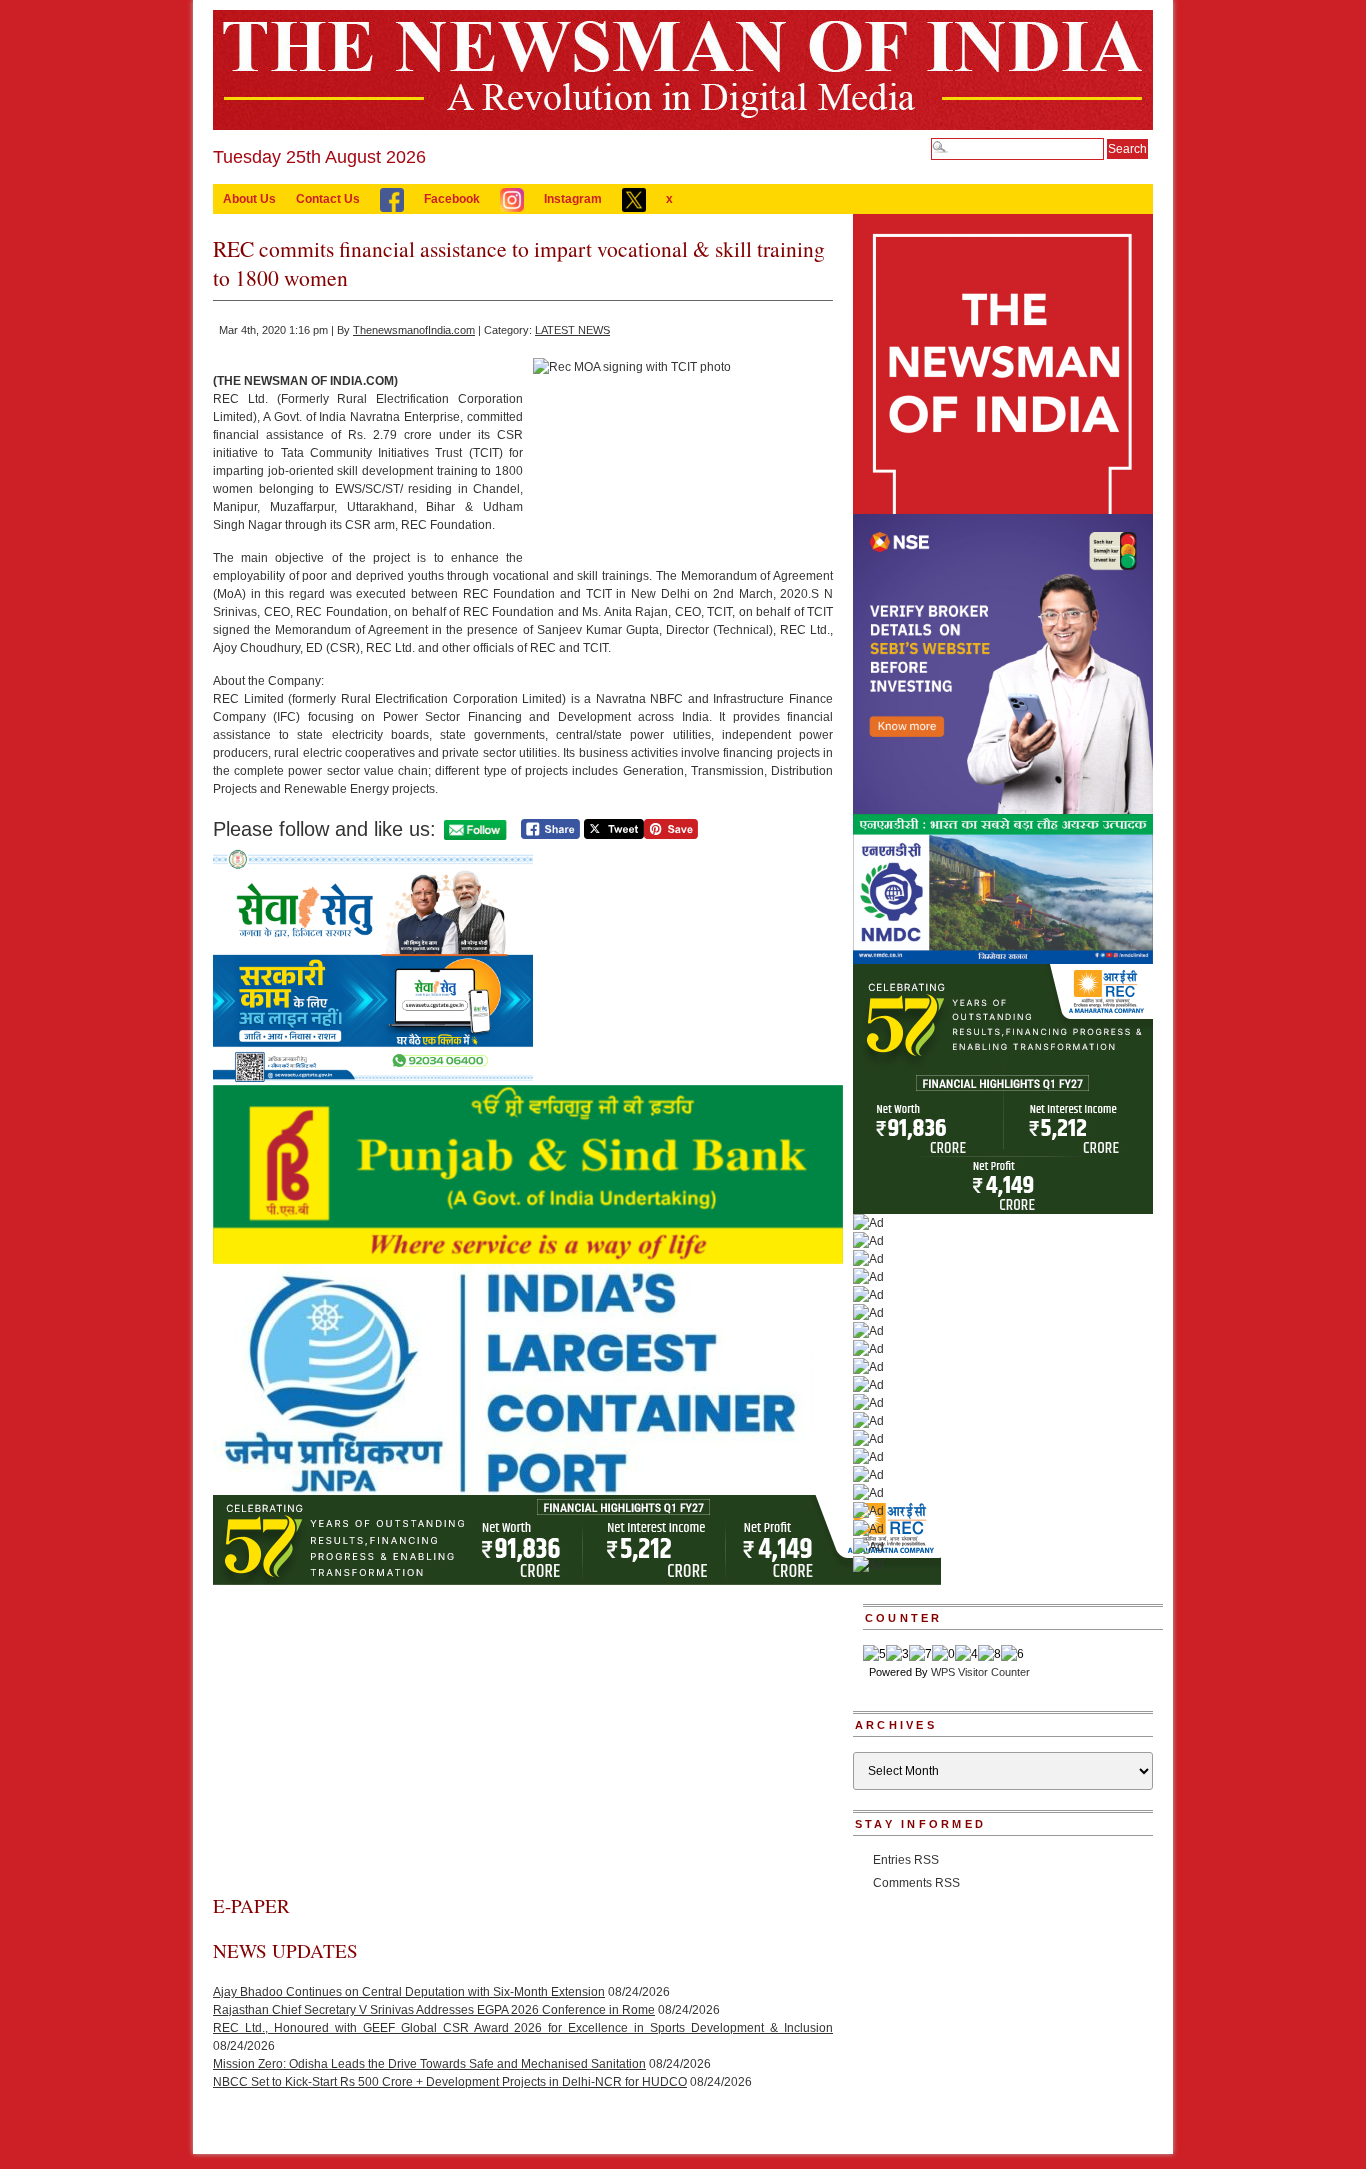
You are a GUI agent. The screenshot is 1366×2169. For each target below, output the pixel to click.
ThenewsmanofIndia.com (414, 330)
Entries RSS (906, 1860)
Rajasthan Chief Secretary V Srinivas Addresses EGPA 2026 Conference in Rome (434, 2010)
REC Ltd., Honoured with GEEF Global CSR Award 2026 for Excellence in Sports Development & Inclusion (523, 2028)
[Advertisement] (523, 1743)
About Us (249, 199)
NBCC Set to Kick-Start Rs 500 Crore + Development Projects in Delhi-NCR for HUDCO (450, 2082)
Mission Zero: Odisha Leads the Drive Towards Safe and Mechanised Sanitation (429, 2064)
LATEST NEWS (572, 330)
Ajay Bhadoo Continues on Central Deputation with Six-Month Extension (409, 1992)
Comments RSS (916, 1883)
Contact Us (328, 199)
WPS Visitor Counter (980, 1672)
